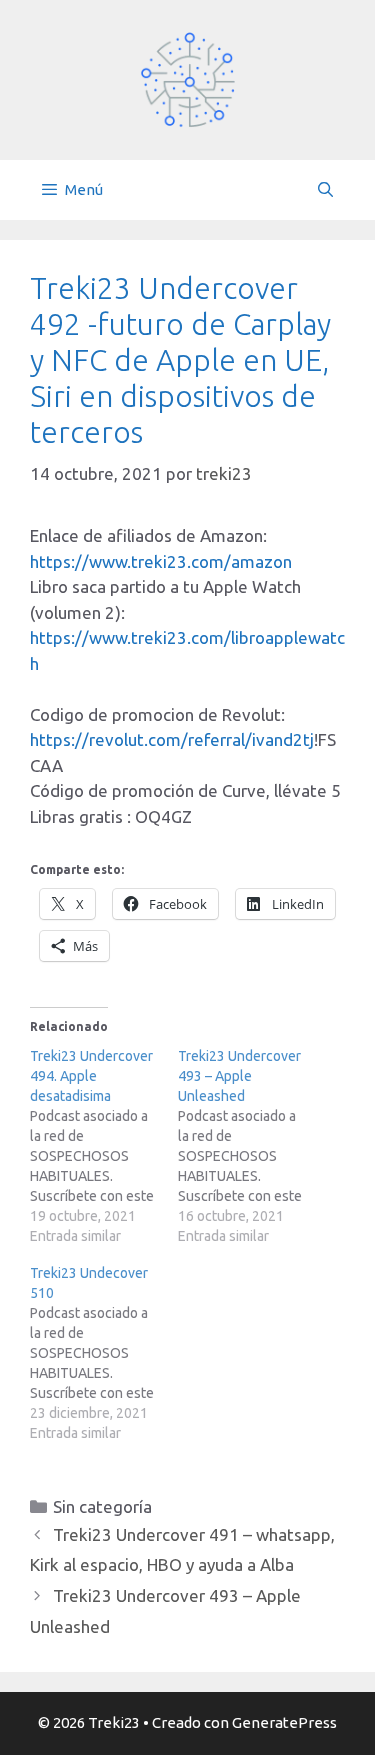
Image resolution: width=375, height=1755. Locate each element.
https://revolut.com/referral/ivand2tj (172, 739)
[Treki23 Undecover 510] (104, 1353)
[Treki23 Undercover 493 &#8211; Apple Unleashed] (252, 1146)
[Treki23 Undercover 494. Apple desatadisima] (104, 1146)
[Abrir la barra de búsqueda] (325, 190)
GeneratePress (284, 1722)
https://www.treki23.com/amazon (161, 561)
